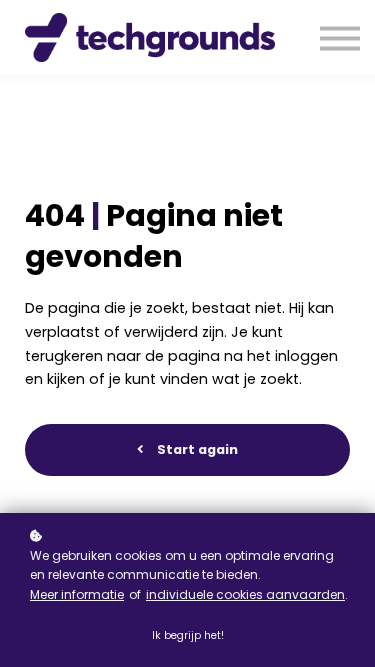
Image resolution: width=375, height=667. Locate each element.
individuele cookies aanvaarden (245, 594)
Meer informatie (77, 594)
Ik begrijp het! (188, 635)
